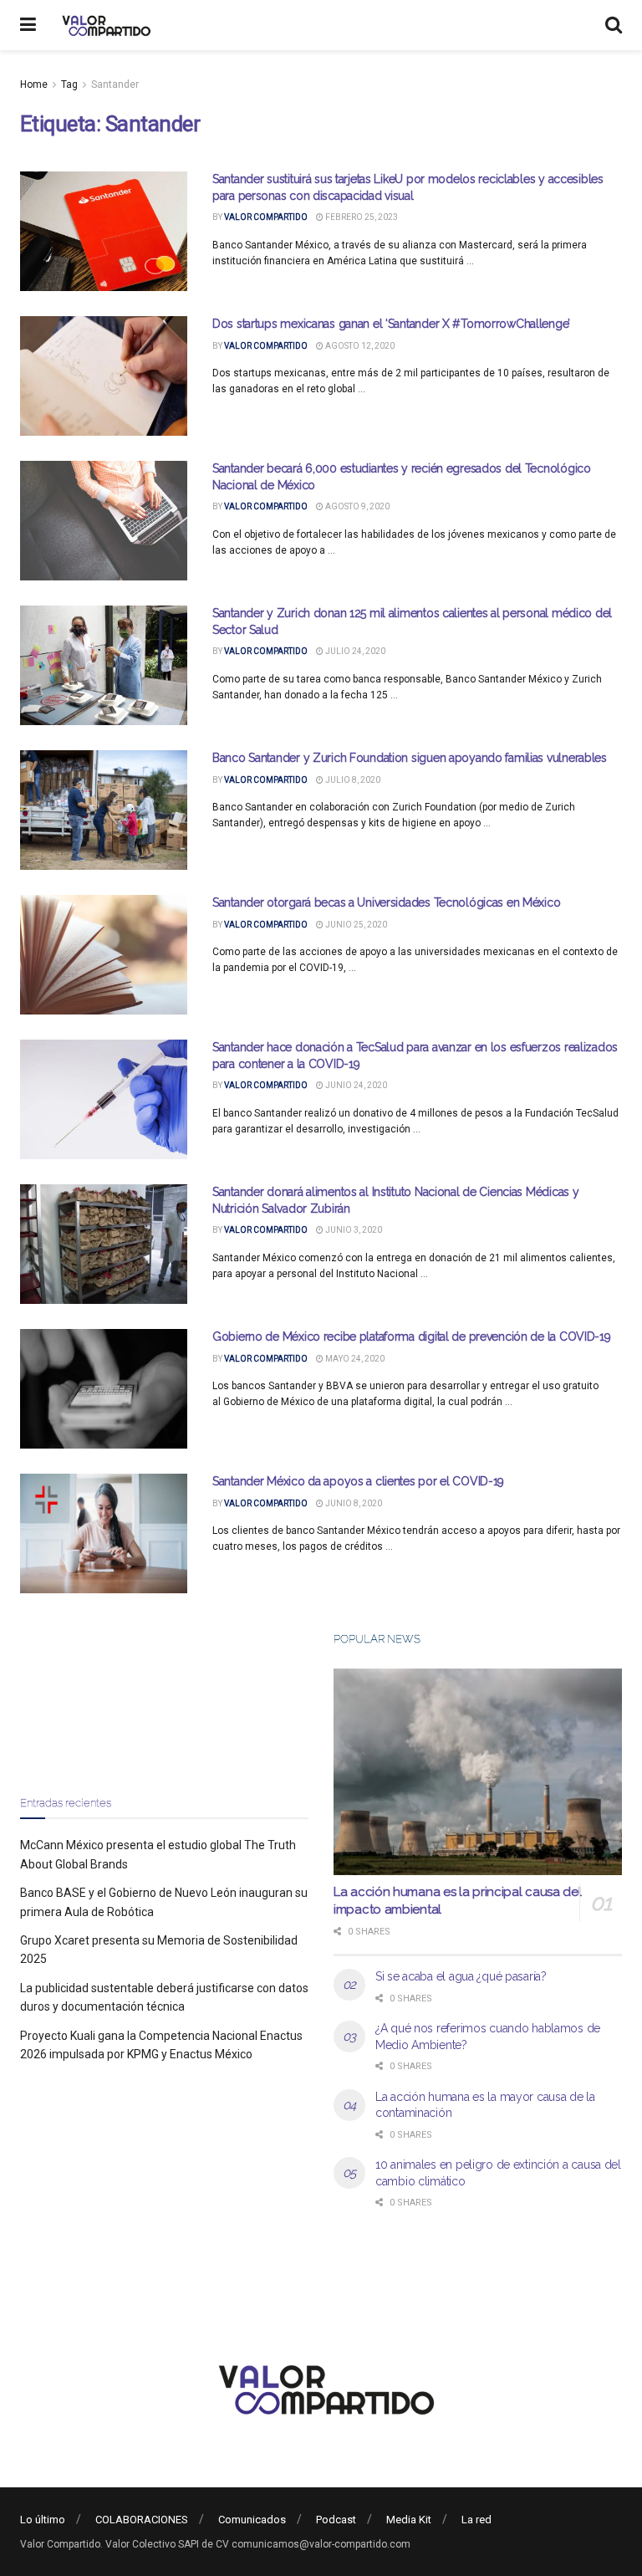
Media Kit (409, 2520)
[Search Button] (614, 25)
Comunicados (252, 2520)
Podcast (336, 2520)
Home (34, 84)
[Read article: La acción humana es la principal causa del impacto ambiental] (478, 1772)
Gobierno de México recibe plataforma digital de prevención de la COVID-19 (412, 1337)
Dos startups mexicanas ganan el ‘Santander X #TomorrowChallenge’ (391, 324)
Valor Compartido (266, 217)
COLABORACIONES (142, 2520)
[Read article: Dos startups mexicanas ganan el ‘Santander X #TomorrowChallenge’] (104, 376)
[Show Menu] (28, 25)
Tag (69, 84)
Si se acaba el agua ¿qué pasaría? (461, 1976)
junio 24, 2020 (355, 1085)
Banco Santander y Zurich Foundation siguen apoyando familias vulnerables (410, 758)
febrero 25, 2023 (361, 217)
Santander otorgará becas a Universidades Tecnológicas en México (386, 902)
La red (476, 2520)
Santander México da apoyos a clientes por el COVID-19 (358, 1481)
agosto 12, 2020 (359, 346)
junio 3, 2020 (353, 1230)
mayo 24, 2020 (354, 1359)
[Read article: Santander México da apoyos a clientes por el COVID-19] (104, 1533)
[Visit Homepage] (104, 25)
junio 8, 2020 (353, 1503)
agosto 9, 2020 (357, 506)
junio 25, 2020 (355, 925)
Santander (115, 84)
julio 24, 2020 (354, 651)
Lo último (43, 2520)
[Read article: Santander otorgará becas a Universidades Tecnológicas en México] (104, 955)
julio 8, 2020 (352, 780)
